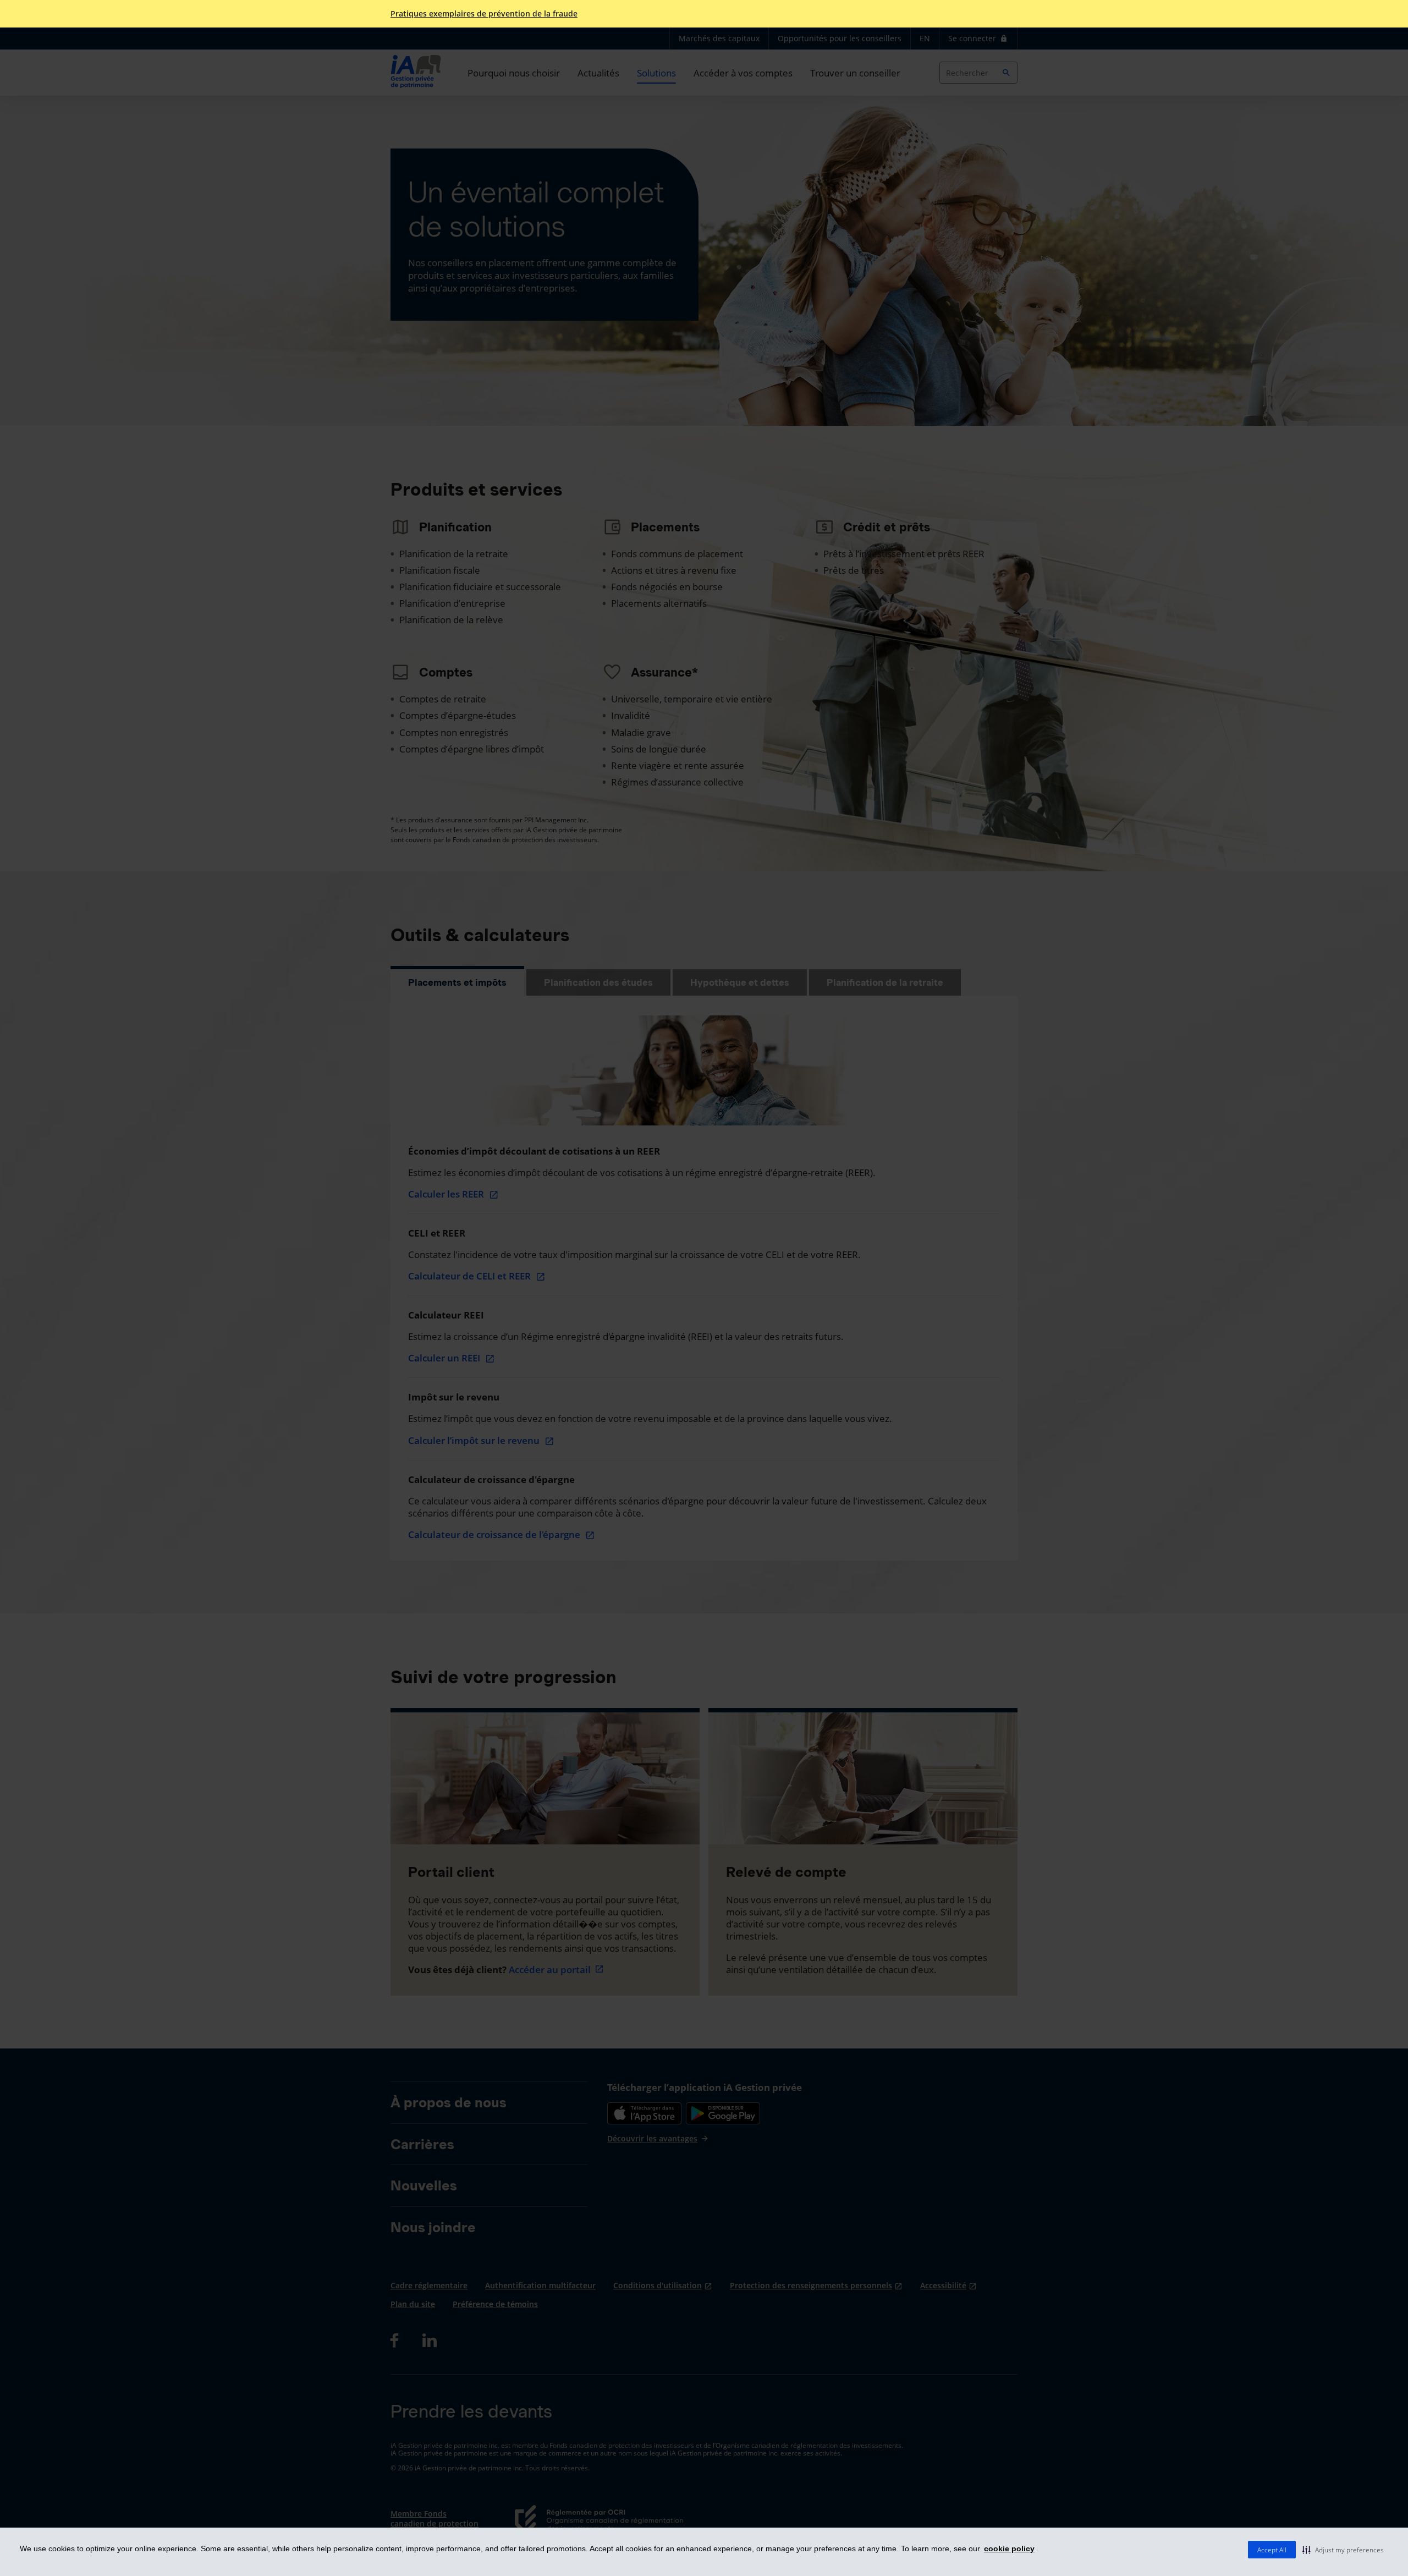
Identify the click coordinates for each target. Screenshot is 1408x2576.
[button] (1343, 2550)
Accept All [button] (1272, 2550)
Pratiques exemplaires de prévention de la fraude (484, 14)
